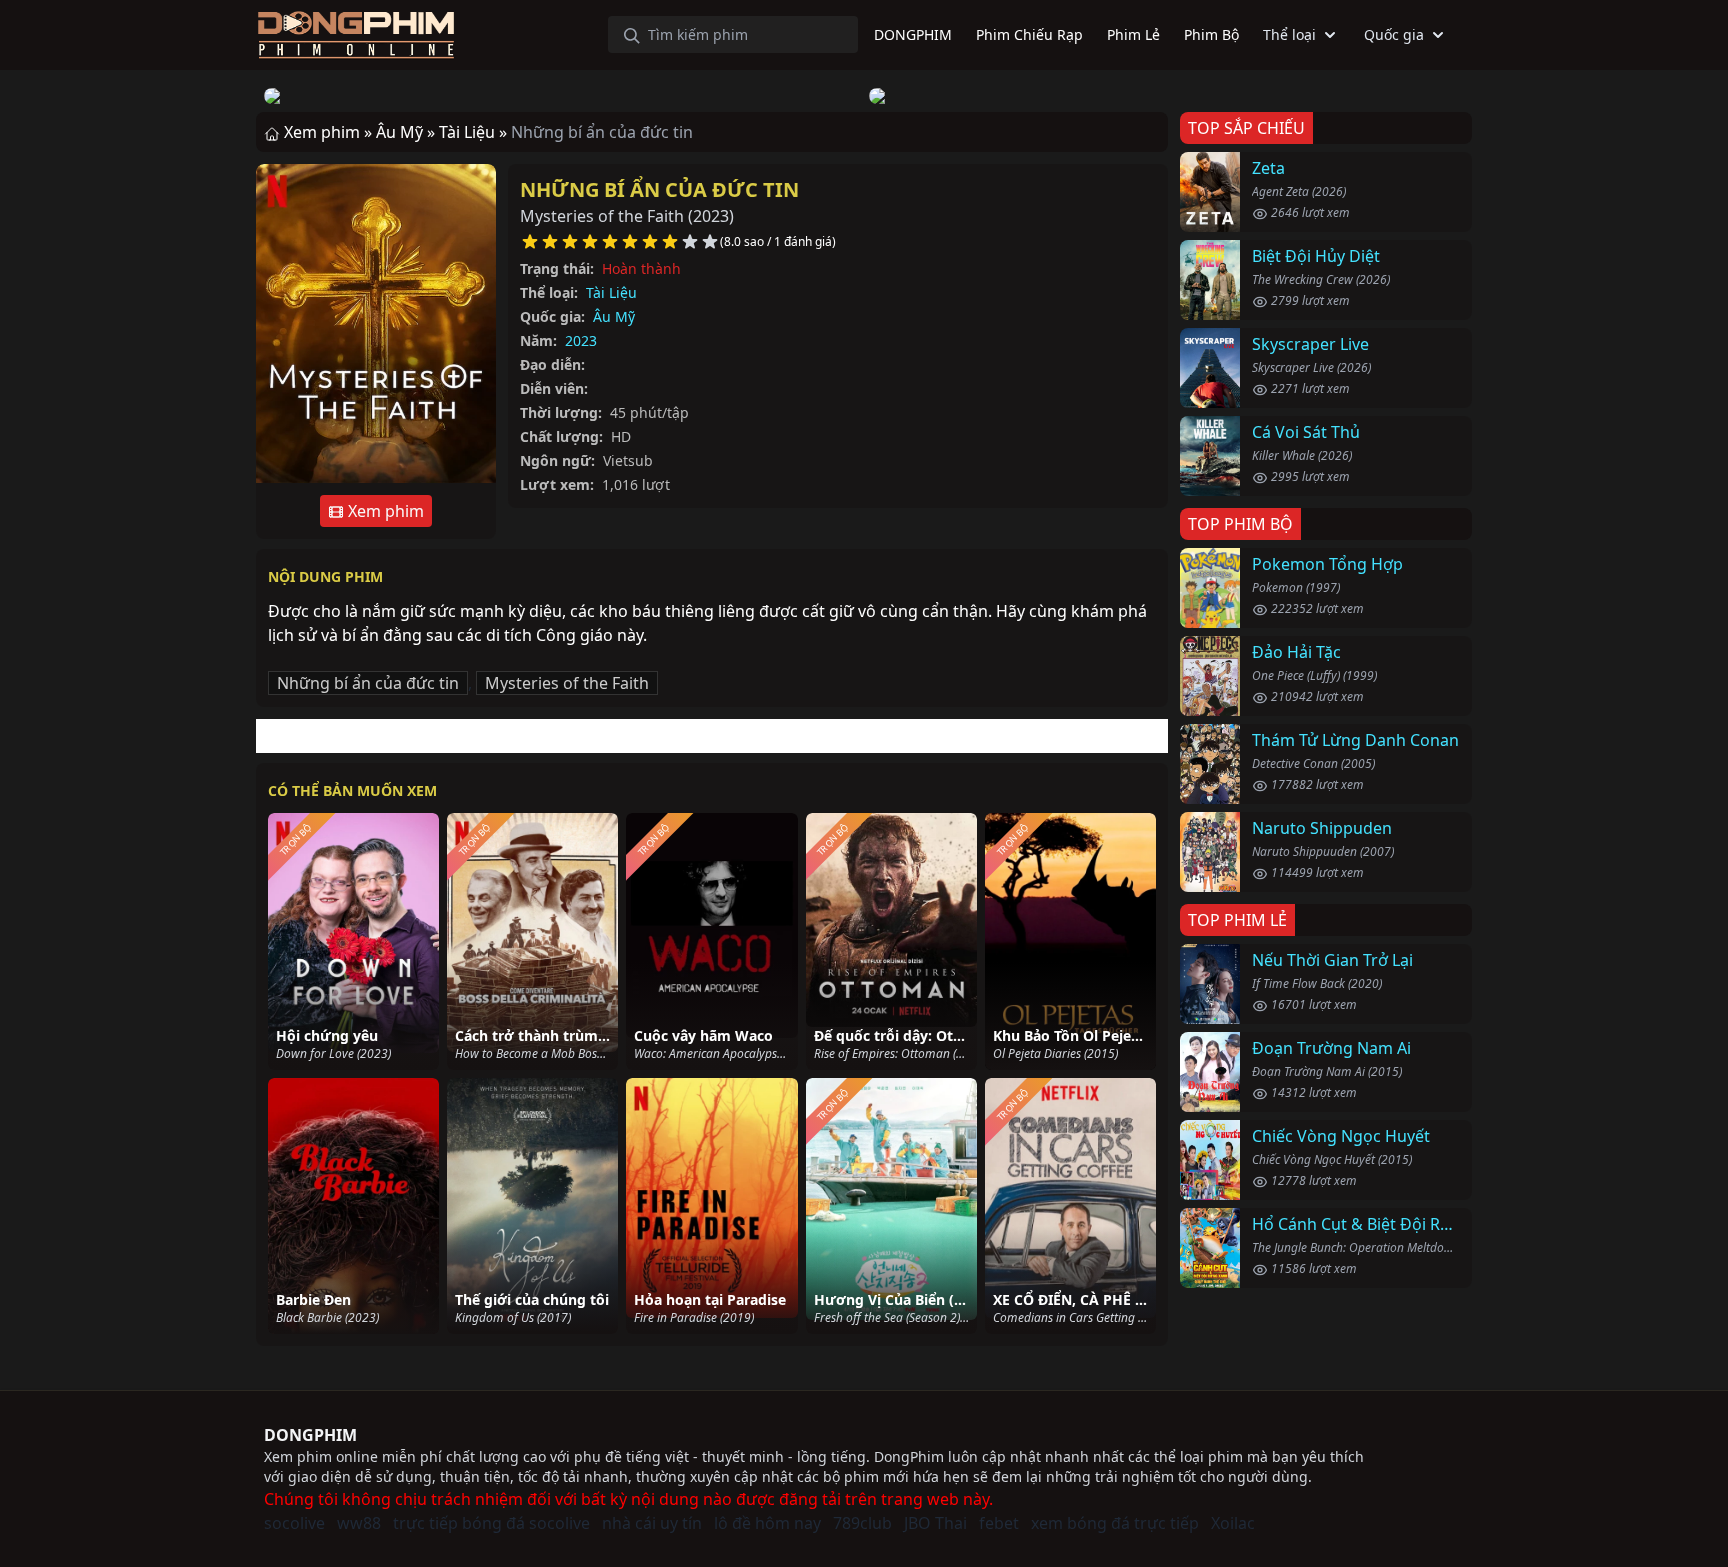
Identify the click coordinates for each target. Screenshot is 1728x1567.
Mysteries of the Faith (567, 683)
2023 (581, 340)
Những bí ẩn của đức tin (659, 189)
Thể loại (1289, 34)
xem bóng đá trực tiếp (1115, 1523)
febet (999, 1523)
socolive (294, 1523)
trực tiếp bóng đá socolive (491, 1523)
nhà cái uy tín (652, 1523)
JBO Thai (935, 1523)
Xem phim (384, 511)
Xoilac (1233, 1523)
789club (862, 1523)
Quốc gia (1394, 34)
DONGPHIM (310, 1435)
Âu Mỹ (614, 316)
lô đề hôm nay (767, 1523)
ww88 (359, 1523)
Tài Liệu (611, 292)
